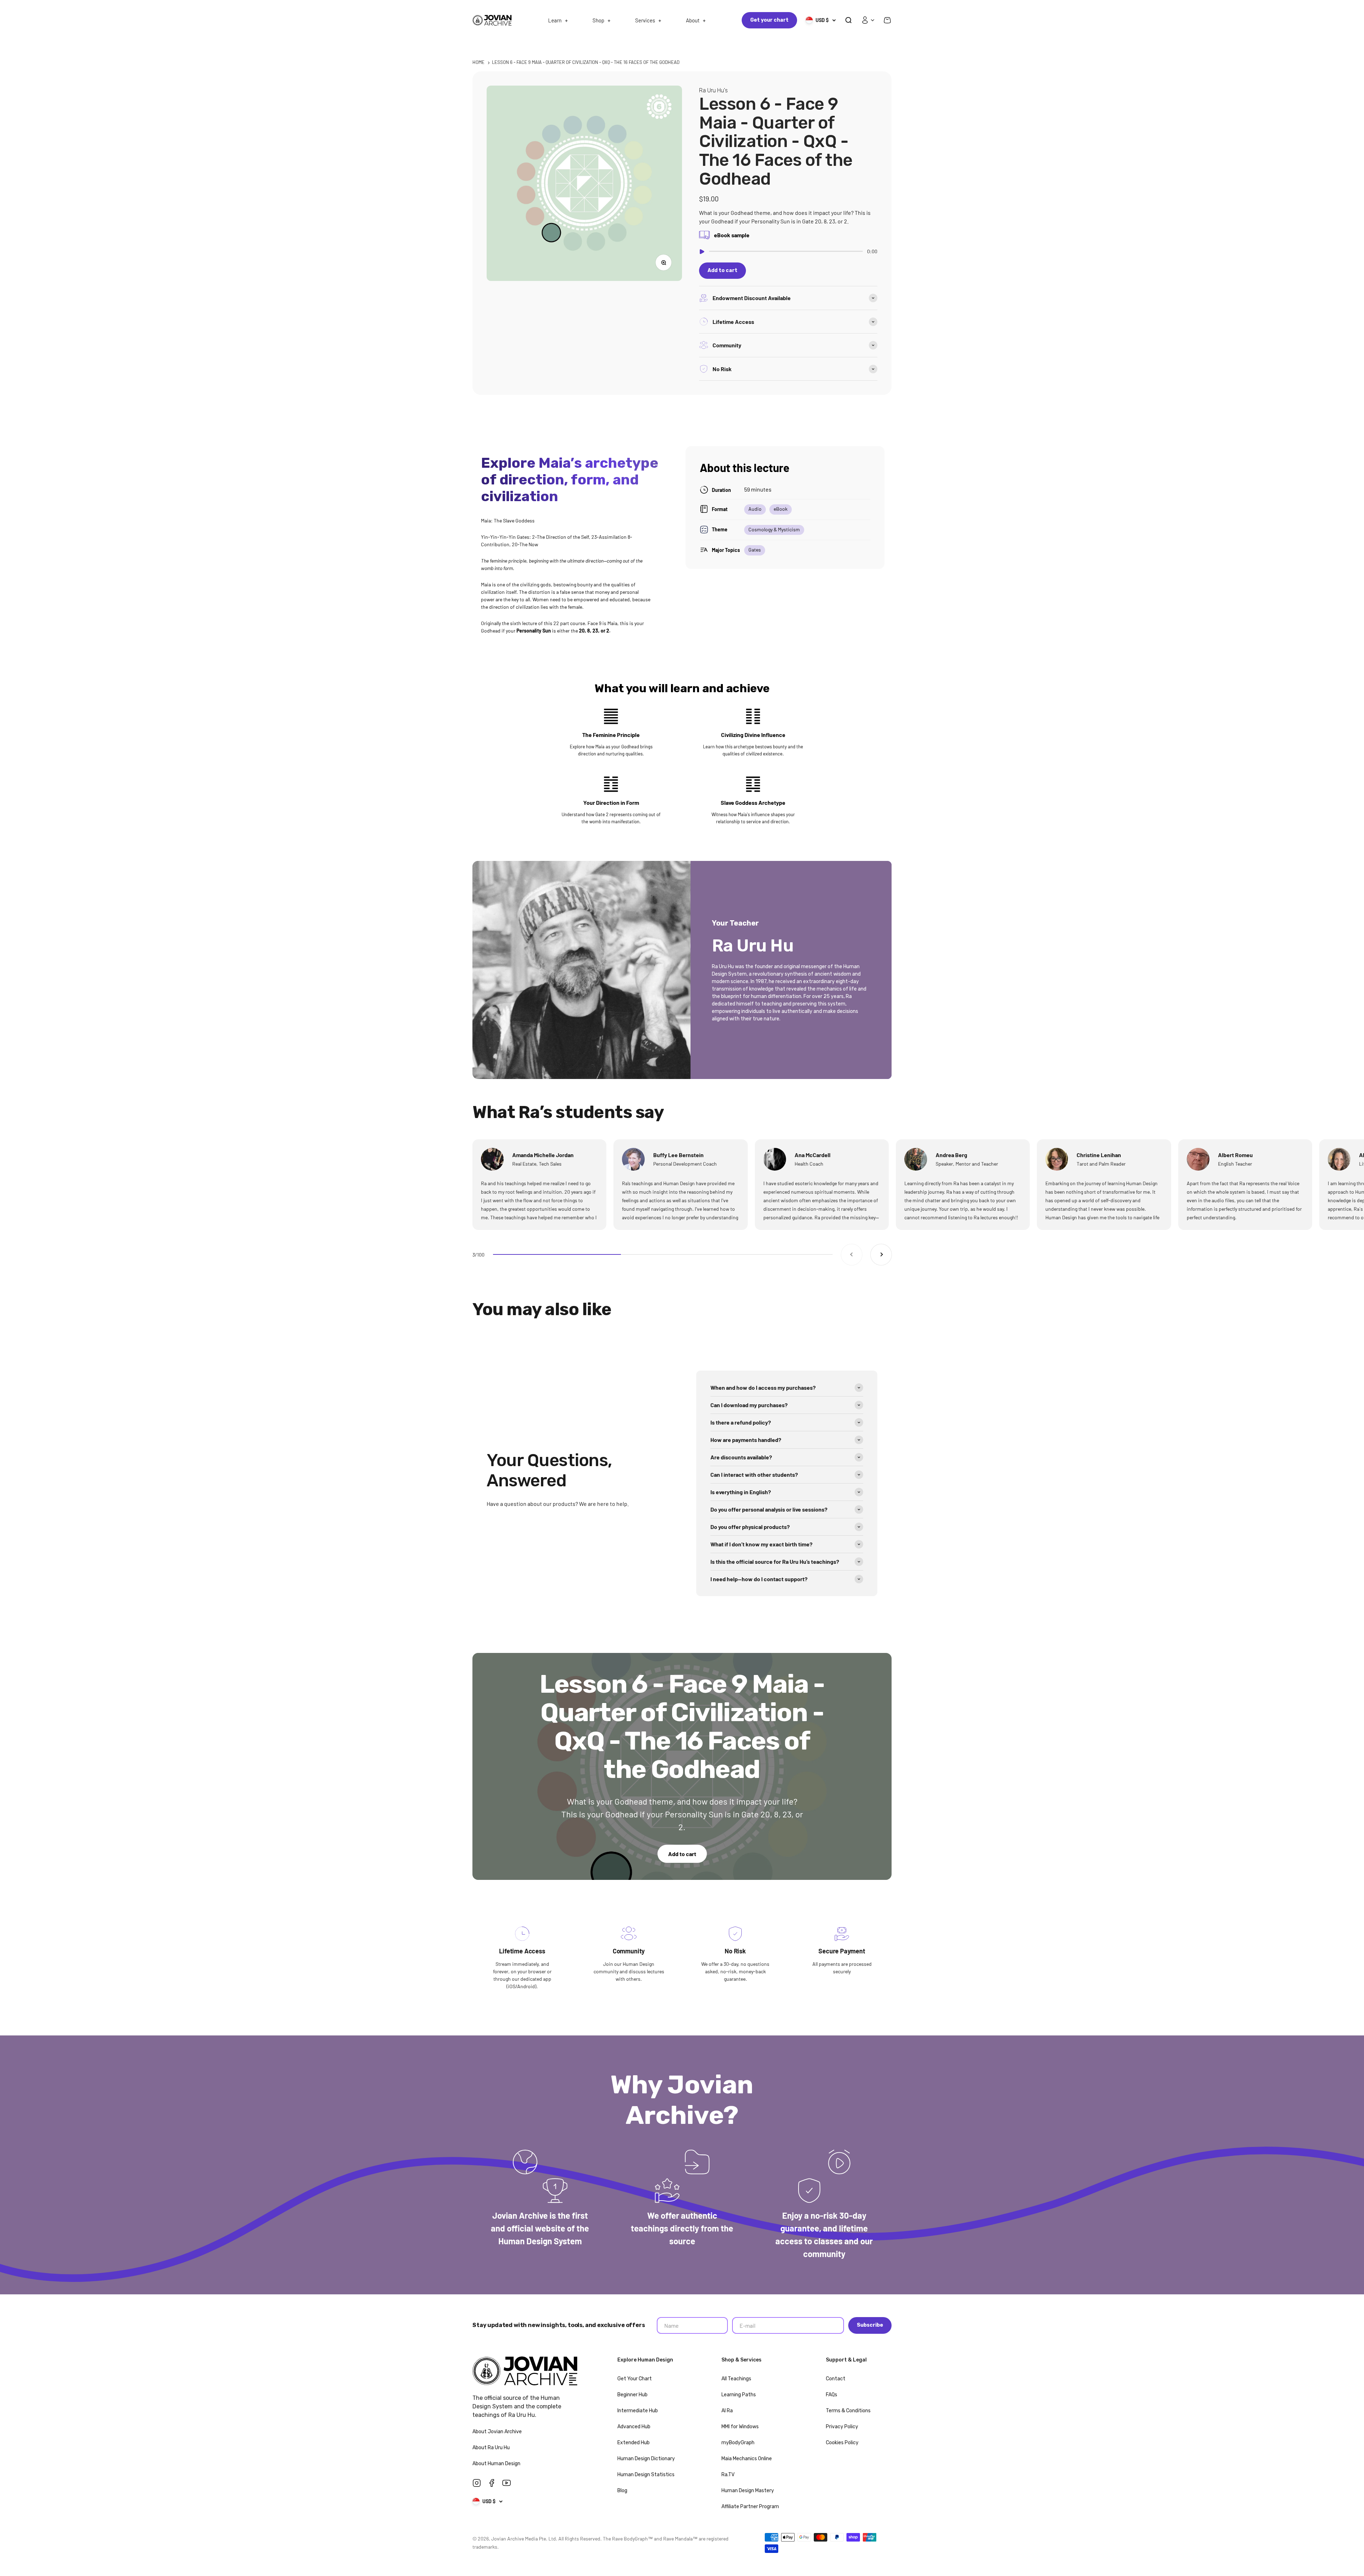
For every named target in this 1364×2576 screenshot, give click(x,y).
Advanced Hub (634, 2427)
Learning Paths (739, 2395)
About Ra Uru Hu (492, 2448)
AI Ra (727, 2411)
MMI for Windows (740, 2427)
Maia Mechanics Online (747, 2459)
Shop (598, 20)
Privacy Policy (842, 2427)
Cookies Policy (842, 2443)
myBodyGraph (738, 2443)
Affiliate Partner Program (750, 2507)
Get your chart (769, 20)
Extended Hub (634, 2443)
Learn (555, 20)
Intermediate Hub (638, 2411)
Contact (836, 2379)
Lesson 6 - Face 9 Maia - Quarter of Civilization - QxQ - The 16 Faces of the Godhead (586, 62)
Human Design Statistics (646, 2475)
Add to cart (682, 1854)
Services (645, 20)
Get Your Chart (635, 2379)
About (693, 20)
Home (478, 62)
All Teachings (736, 2379)
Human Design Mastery (748, 2491)
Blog (622, 2491)
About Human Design (497, 2464)
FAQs (832, 2395)
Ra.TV (728, 2475)
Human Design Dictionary (646, 2459)
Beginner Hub (632, 2395)
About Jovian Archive (498, 2432)
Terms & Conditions (848, 2411)
